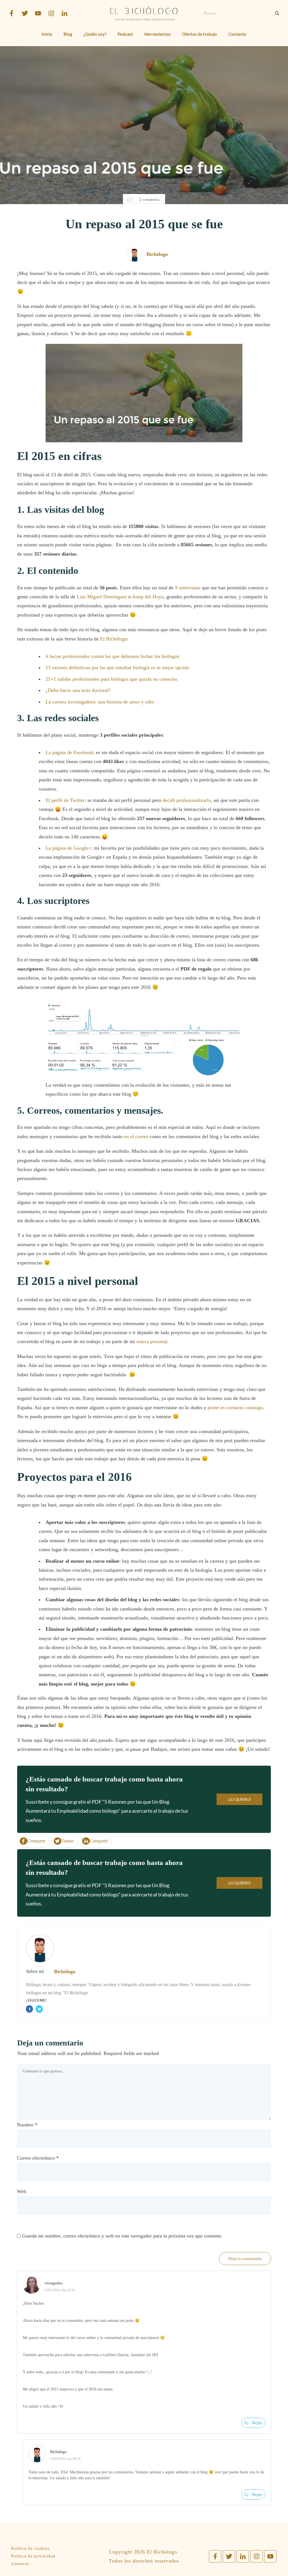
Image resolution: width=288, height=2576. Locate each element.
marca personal (152, 1341)
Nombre (27, 2125)
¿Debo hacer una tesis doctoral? (78, 690)
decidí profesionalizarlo (187, 800)
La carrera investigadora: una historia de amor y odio (100, 702)
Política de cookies (30, 2548)
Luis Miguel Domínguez (102, 597)
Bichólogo (65, 1972)
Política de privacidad (33, 2556)
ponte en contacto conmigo (235, 1407)
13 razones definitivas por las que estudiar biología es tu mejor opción (117, 667)
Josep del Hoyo (148, 597)
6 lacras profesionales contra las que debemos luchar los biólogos (112, 656)
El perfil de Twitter (65, 800)
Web (22, 2191)
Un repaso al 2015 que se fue (144, 224)
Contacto (20, 2564)
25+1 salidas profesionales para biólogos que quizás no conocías (111, 679)
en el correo (136, 1136)
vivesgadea (53, 2283)
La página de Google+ (68, 848)
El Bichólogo (114, 639)
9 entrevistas (188, 588)
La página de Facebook (69, 752)
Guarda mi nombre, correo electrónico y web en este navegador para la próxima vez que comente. (122, 2236)
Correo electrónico (38, 2158)
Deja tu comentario (245, 2259)
